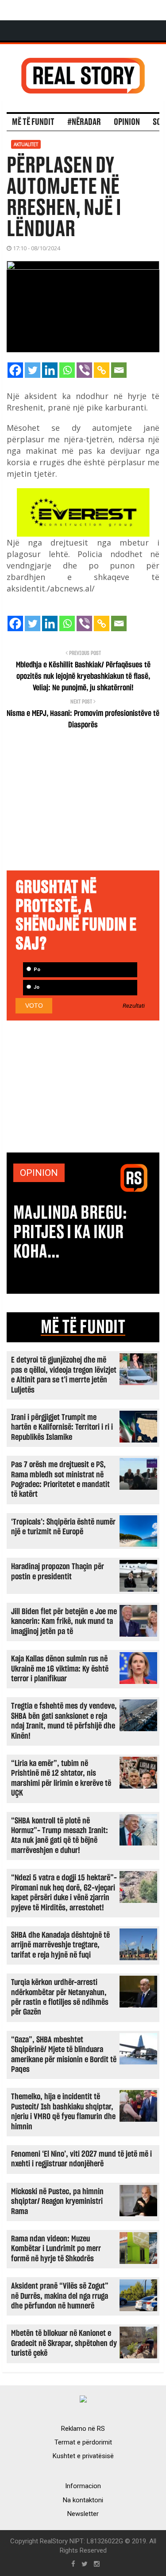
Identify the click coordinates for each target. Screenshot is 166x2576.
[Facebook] (15, 370)
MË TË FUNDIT (83, 1327)
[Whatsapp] (67, 370)
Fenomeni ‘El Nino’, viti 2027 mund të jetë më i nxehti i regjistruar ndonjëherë (81, 2159)
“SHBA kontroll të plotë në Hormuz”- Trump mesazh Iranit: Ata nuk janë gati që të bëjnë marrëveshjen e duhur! (60, 1836)
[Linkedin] (50, 370)
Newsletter (83, 2514)
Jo (36, 987)
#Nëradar (84, 122)
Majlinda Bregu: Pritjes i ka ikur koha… (70, 1232)
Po (36, 970)
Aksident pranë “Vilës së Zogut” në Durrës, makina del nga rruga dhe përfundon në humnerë (60, 2296)
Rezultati (134, 1006)
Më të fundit (33, 122)
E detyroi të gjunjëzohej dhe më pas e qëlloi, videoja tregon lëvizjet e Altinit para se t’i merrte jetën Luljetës (64, 1375)
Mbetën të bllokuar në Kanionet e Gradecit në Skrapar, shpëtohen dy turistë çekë (64, 2343)
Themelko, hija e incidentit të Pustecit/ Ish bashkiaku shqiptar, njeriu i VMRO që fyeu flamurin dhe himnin (63, 2112)
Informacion (83, 2486)
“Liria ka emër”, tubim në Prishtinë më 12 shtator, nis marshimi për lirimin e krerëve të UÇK (61, 1778)
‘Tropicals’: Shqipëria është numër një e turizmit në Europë (63, 1527)
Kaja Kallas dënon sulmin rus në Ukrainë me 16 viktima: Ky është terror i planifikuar (60, 1669)
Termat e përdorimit (83, 2442)
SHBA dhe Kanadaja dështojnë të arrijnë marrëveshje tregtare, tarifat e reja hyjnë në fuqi (60, 1945)
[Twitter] (33, 370)
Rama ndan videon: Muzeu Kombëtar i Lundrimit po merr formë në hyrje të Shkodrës (56, 2249)
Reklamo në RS (83, 2429)
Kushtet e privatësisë (83, 2456)
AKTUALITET (26, 144)
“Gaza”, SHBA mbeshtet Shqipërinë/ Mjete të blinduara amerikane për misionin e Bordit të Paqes (64, 2055)
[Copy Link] (102, 370)
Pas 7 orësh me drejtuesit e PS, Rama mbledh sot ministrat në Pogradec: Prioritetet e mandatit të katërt (60, 1480)
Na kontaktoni (83, 2500)
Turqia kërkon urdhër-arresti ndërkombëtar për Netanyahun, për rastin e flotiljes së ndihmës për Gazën (60, 1997)
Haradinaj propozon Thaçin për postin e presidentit (58, 1572)
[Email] (119, 370)
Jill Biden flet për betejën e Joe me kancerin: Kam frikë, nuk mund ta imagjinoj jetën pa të (64, 1622)
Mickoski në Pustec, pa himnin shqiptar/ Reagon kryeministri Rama (57, 2202)
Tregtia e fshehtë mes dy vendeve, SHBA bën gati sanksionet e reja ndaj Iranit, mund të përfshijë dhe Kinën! (64, 1721)
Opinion (127, 122)
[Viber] (84, 370)
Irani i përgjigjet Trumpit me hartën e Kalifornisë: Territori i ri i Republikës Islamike (62, 1427)
